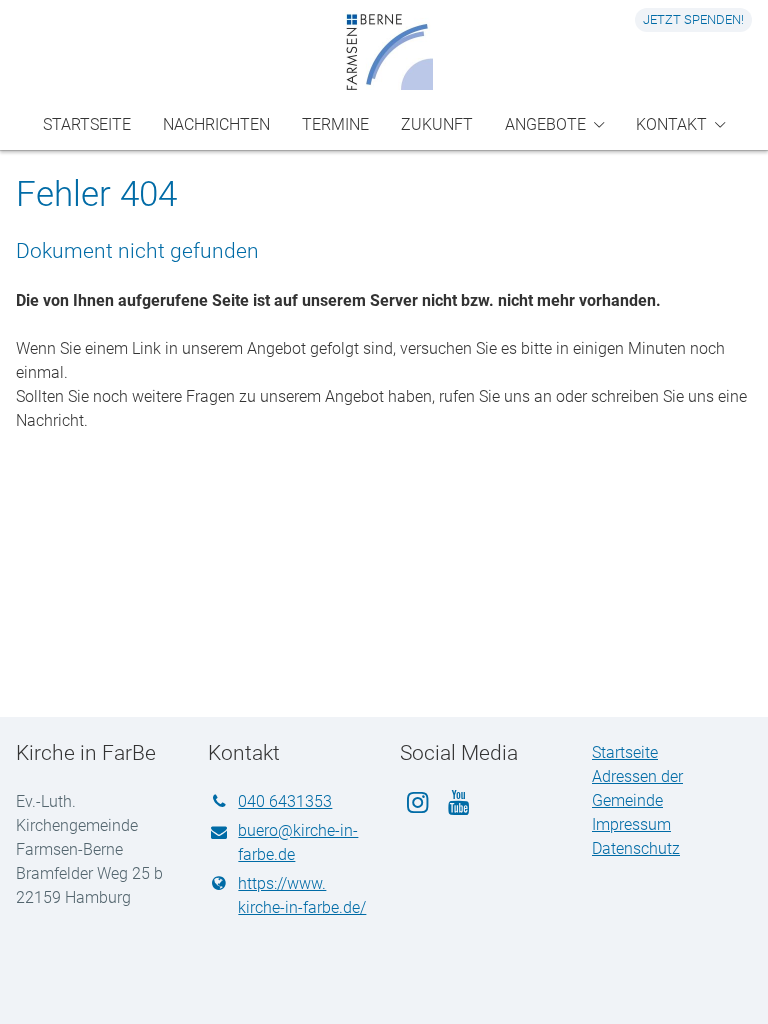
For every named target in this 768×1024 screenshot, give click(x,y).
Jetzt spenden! (693, 19)
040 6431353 (285, 801)
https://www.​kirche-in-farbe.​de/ (302, 895)
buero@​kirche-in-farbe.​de (298, 842)
